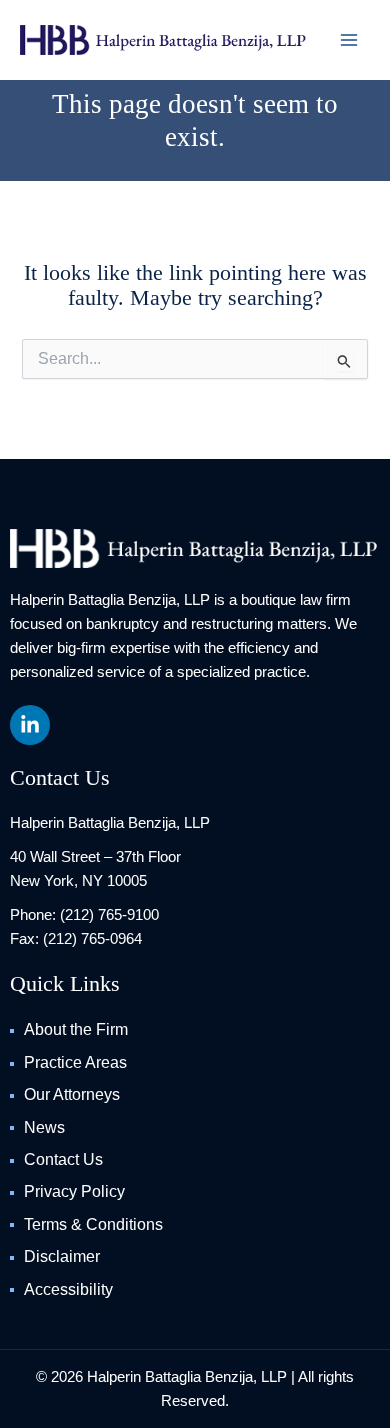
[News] (195, 1128)
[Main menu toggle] (349, 40)
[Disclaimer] (195, 1257)
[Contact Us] (195, 1160)
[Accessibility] (195, 1290)
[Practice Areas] (195, 1063)
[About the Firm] (195, 1030)
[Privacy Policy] (195, 1192)
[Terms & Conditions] (195, 1225)
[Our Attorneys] (195, 1095)
